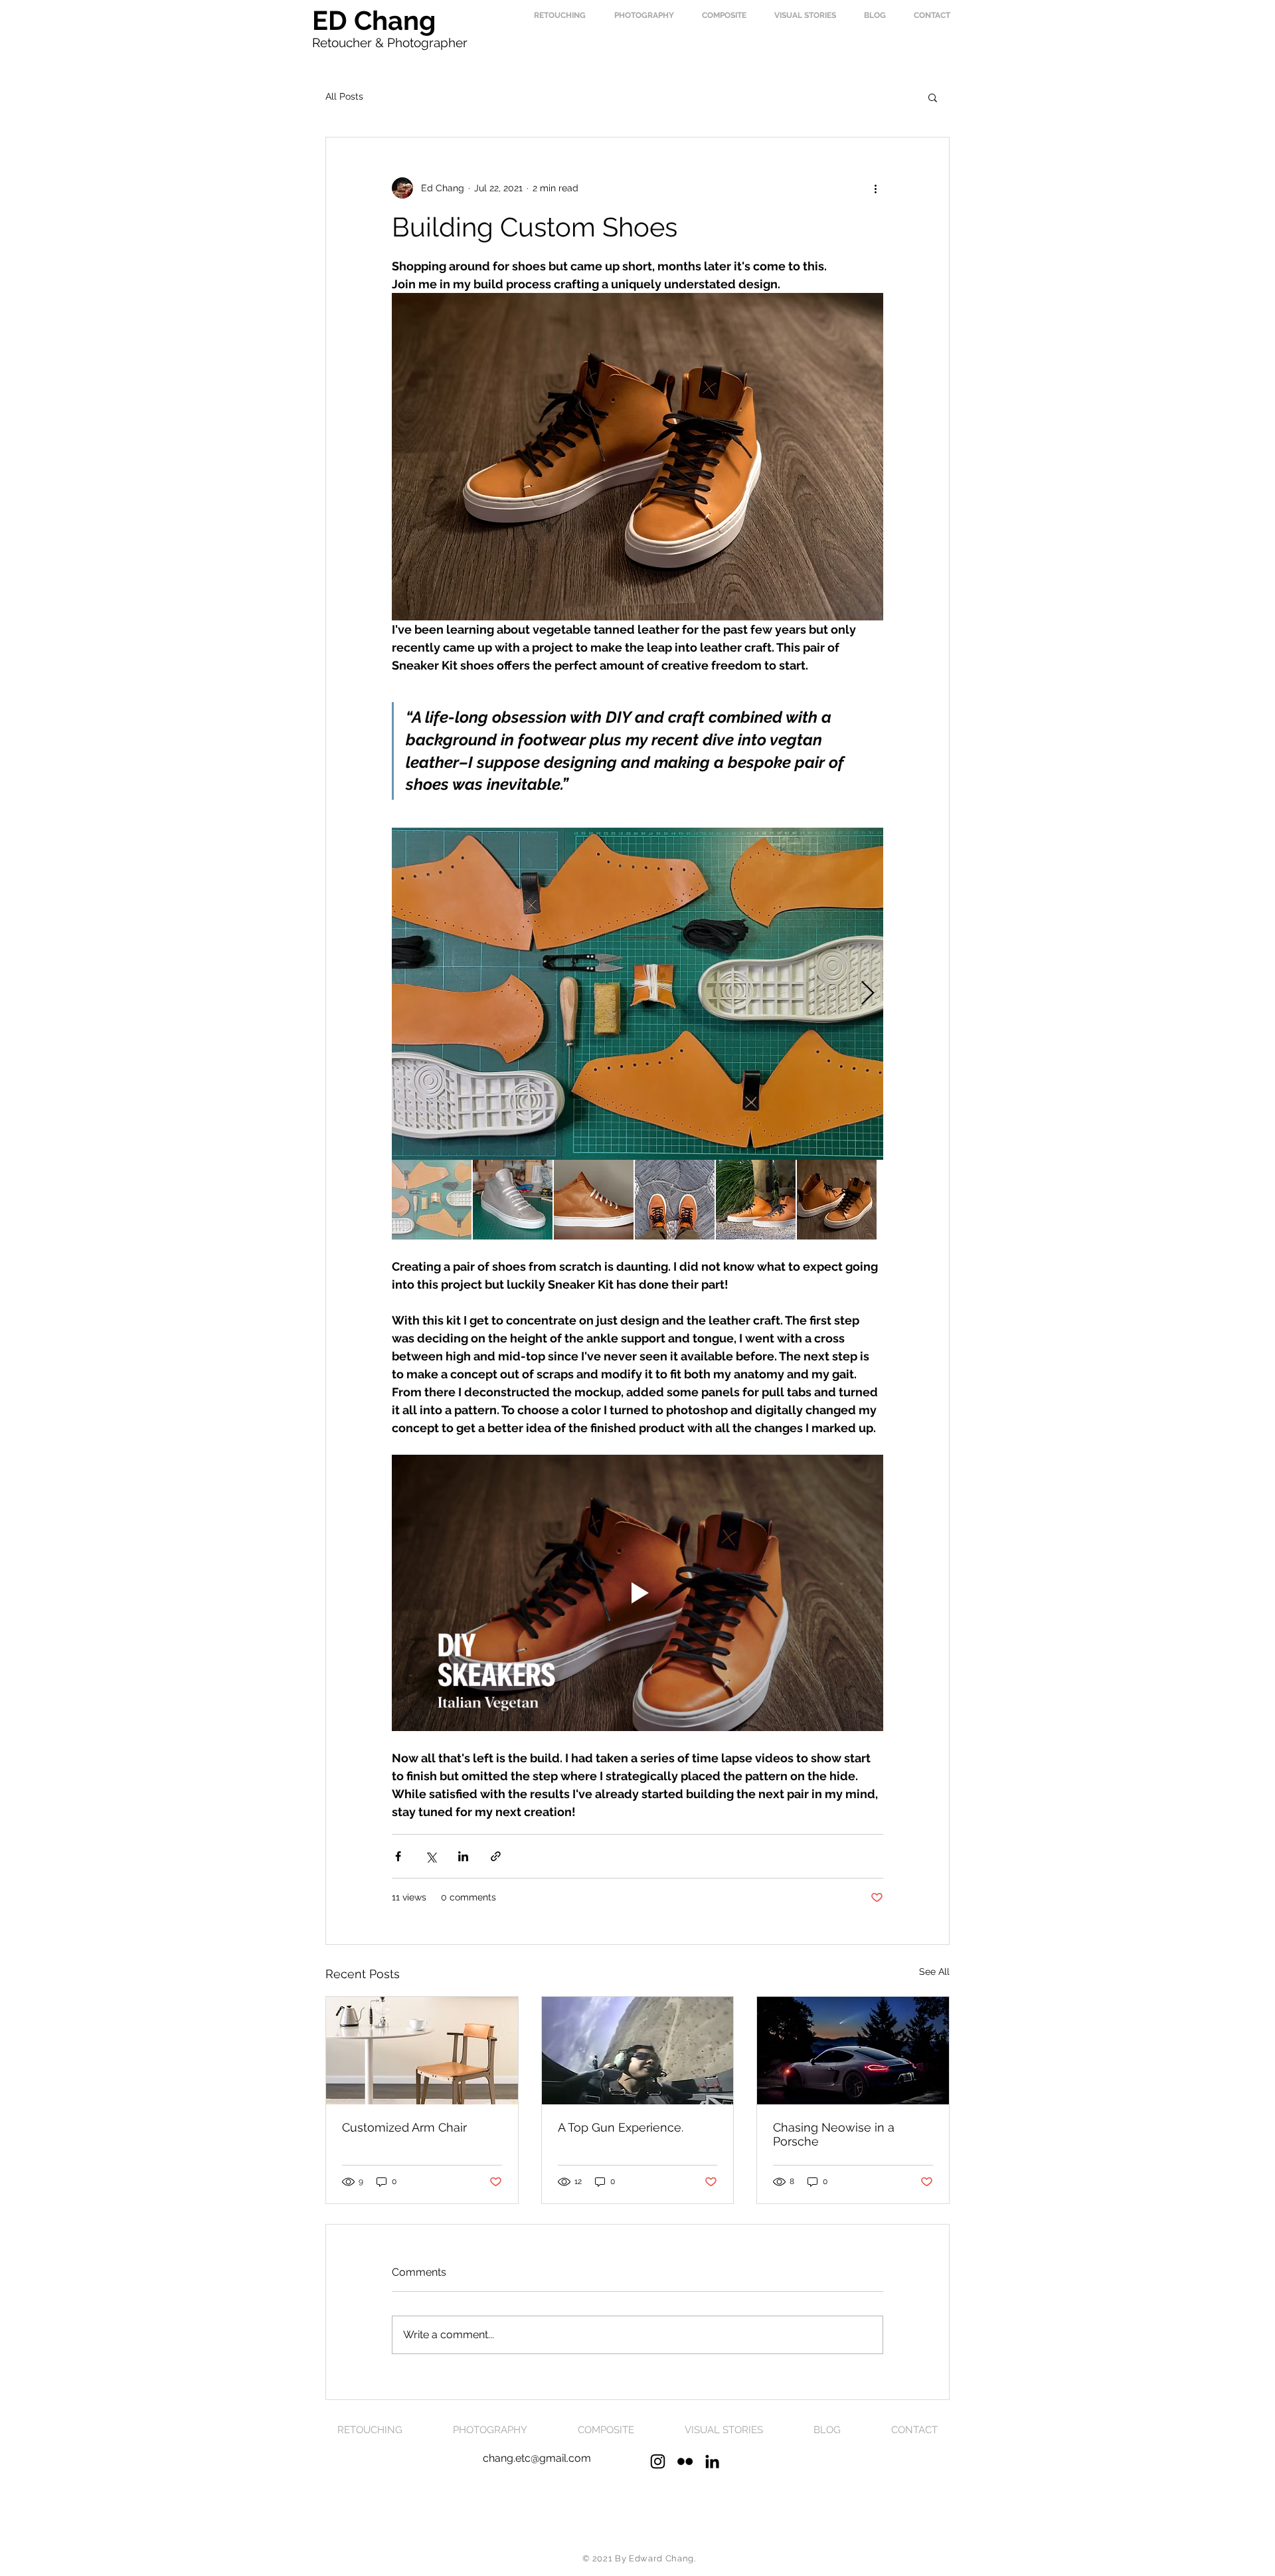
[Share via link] (496, 1856)
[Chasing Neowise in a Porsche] (853, 2051)
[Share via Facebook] (398, 1856)
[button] (933, 97)
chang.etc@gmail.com (537, 2458)
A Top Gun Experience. (621, 2127)
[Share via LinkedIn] (463, 1856)
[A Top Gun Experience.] (638, 2051)
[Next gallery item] (868, 993)
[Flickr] (685, 2461)
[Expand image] (637, 994)
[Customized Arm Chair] (422, 2051)
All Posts (344, 96)
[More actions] (875, 188)
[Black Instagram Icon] (658, 2461)
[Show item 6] (837, 1200)
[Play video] (637, 1593)
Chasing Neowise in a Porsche (834, 2134)
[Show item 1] (432, 1200)
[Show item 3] (594, 1200)
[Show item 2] (513, 1200)
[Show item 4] (675, 1200)
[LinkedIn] (712, 2461)
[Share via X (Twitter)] (431, 1856)
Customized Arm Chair (404, 2127)
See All (934, 1972)
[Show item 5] (756, 1200)
